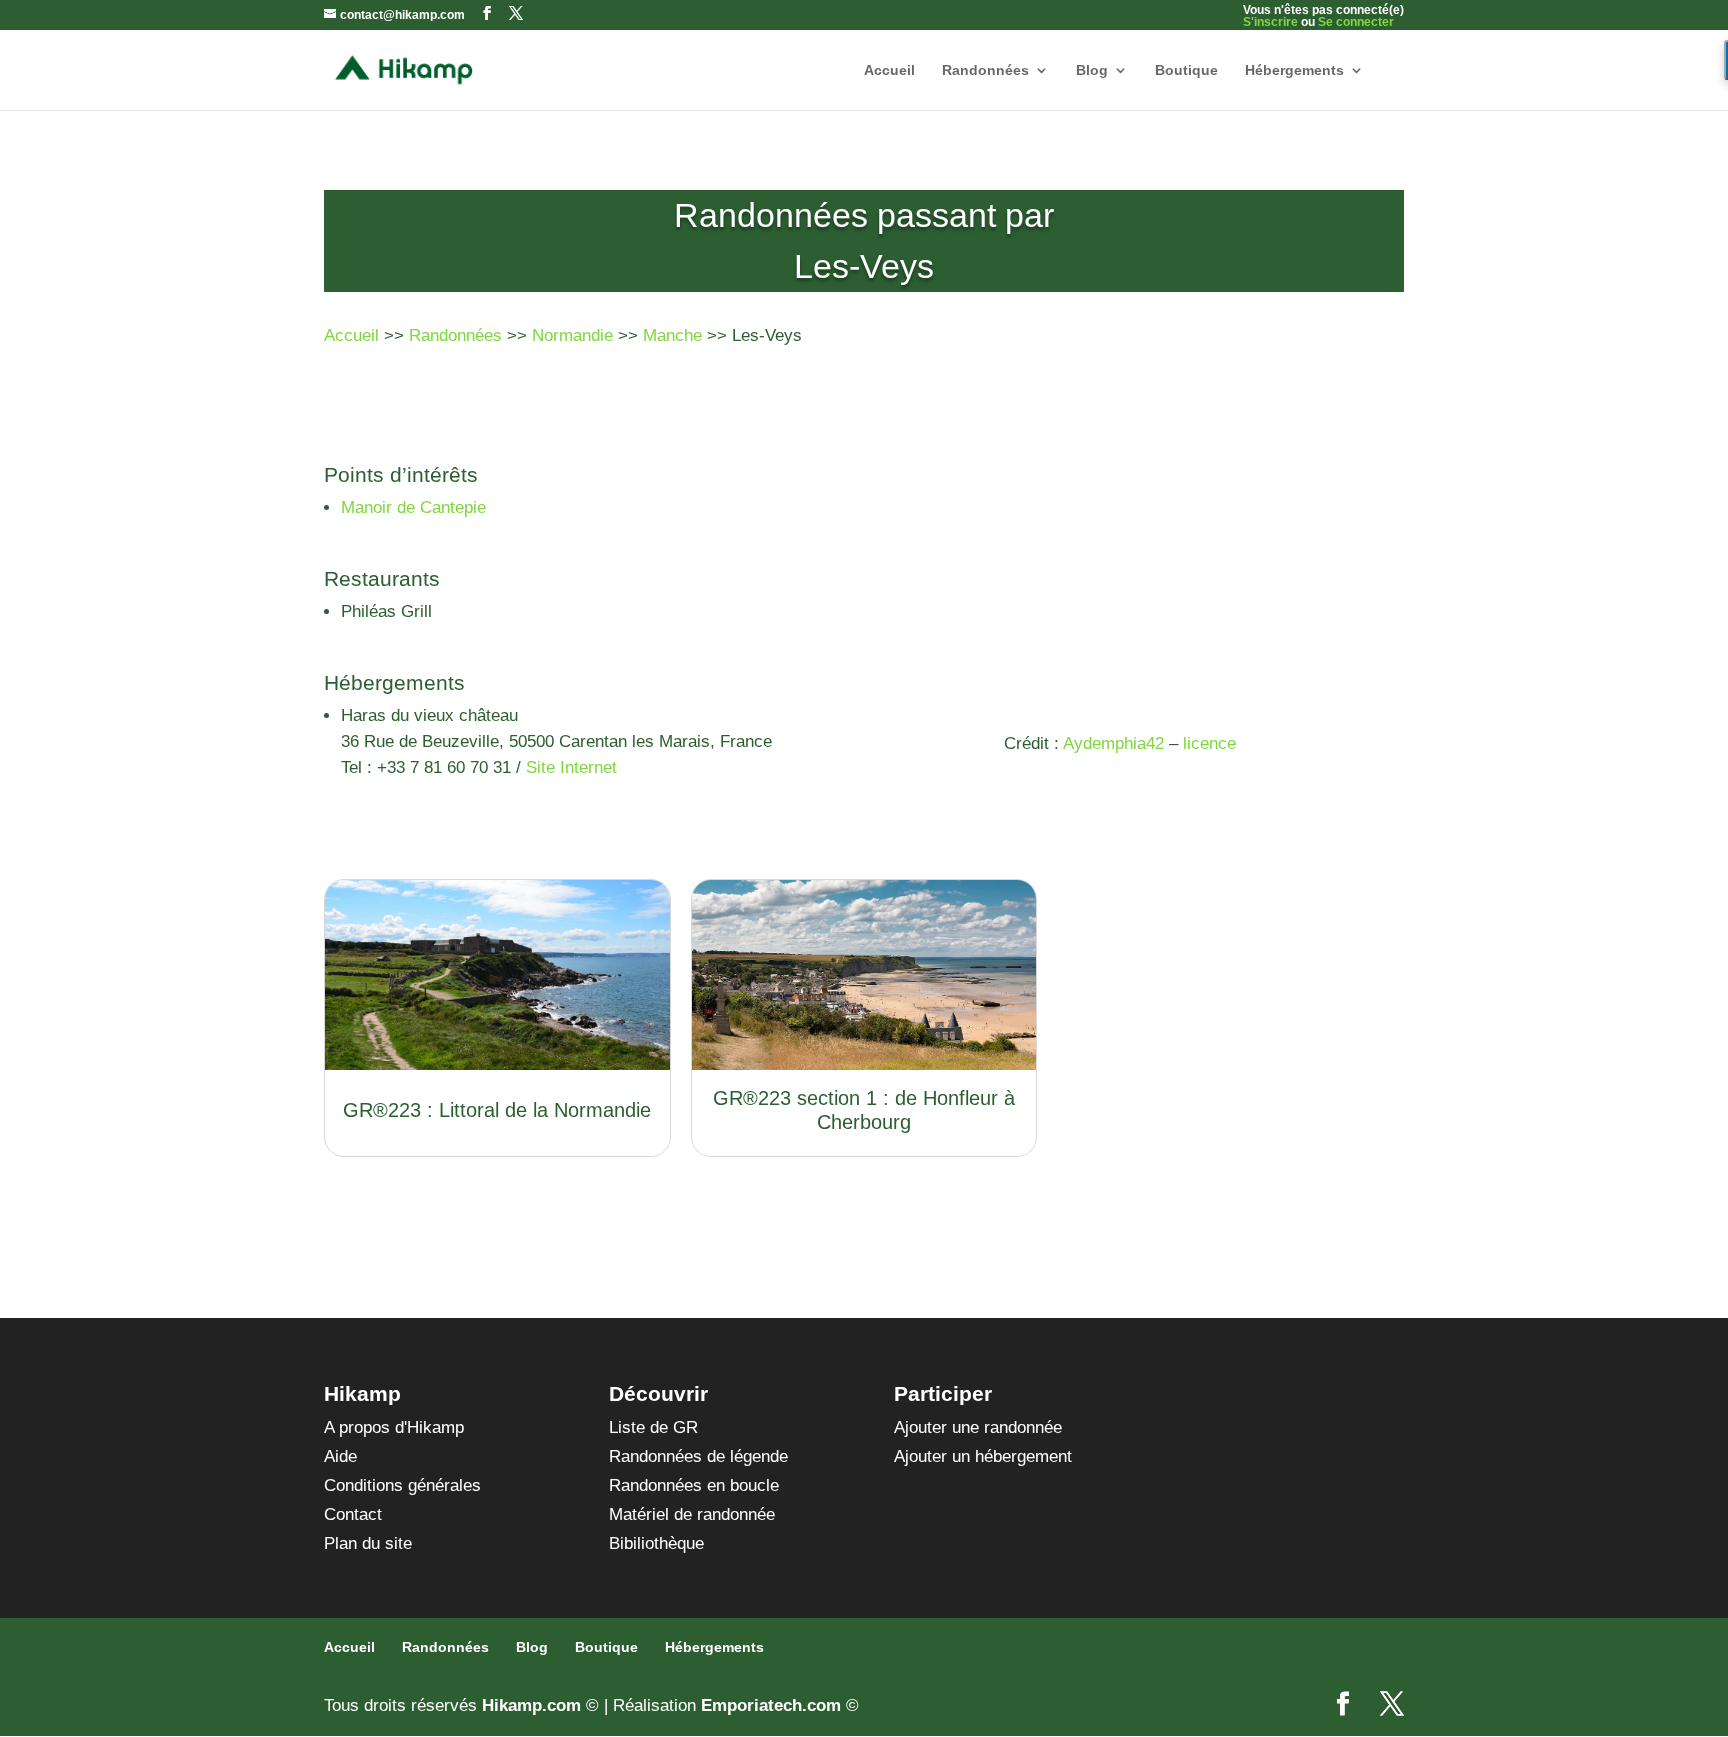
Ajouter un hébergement (983, 1456)
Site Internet (571, 767)
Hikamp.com (531, 1705)
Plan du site (368, 1543)
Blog (1092, 70)
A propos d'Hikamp (394, 1427)
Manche (672, 335)
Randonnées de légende (698, 1456)
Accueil (889, 70)
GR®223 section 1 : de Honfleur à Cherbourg (864, 1110)
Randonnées (985, 70)
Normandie (572, 335)
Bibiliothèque (656, 1543)
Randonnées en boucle (694, 1485)
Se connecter (1356, 22)
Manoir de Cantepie (413, 507)
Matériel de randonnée (692, 1514)
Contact (353, 1514)
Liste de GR (653, 1427)
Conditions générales (402, 1485)
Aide (340, 1456)
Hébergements (1294, 70)
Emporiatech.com (771, 1705)
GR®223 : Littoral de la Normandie (497, 1110)
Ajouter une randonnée (978, 1427)
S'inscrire (1270, 22)
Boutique (1186, 70)
